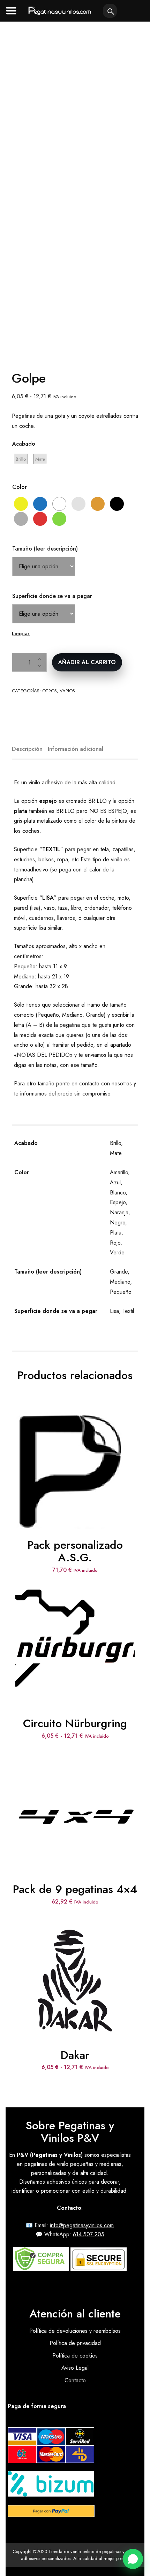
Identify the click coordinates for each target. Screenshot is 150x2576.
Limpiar (21, 633)
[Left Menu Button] (11, 10)
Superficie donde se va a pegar (52, 596)
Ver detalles (75, 1477)
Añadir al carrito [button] (75, 1454)
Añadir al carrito (87, 662)
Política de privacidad (75, 2343)
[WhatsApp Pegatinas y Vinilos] (133, 2559)
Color (20, 487)
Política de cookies (75, 2356)
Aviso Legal (75, 2368)
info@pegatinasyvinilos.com (82, 2225)
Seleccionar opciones (75, 1632)
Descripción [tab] (27, 749)
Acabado (24, 444)
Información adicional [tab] (76, 749)
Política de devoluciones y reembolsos (75, 2331)
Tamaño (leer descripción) (45, 549)
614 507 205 (89, 2234)
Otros (50, 691)
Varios (67, 691)
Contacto (75, 2380)
